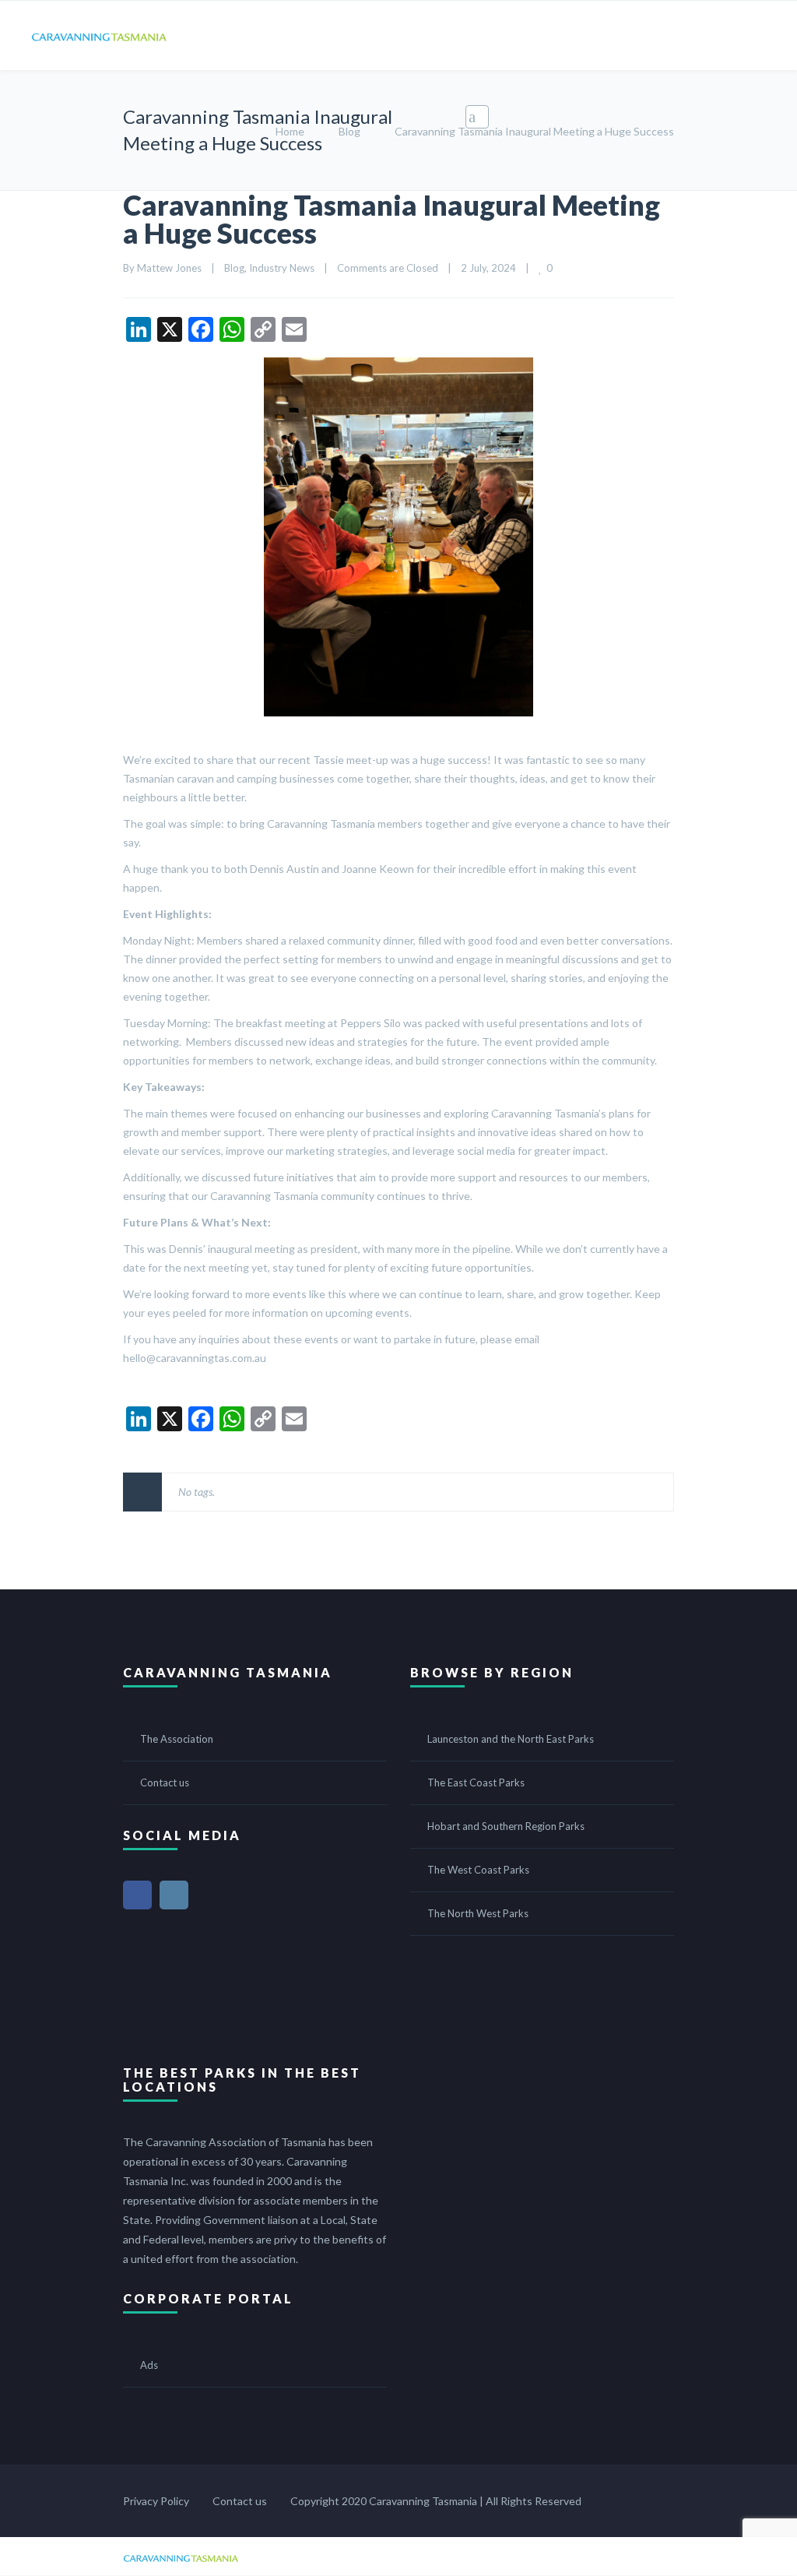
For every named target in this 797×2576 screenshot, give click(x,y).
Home (290, 131)
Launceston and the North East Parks (511, 1739)
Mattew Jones (169, 268)
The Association (177, 1739)
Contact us (165, 1782)
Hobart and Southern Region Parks (506, 1826)
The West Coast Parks (478, 1870)
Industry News (282, 268)
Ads (149, 2365)
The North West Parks (478, 1913)
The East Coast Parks (476, 1782)
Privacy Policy (156, 2501)
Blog (349, 131)
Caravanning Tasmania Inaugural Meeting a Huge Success (391, 219)
